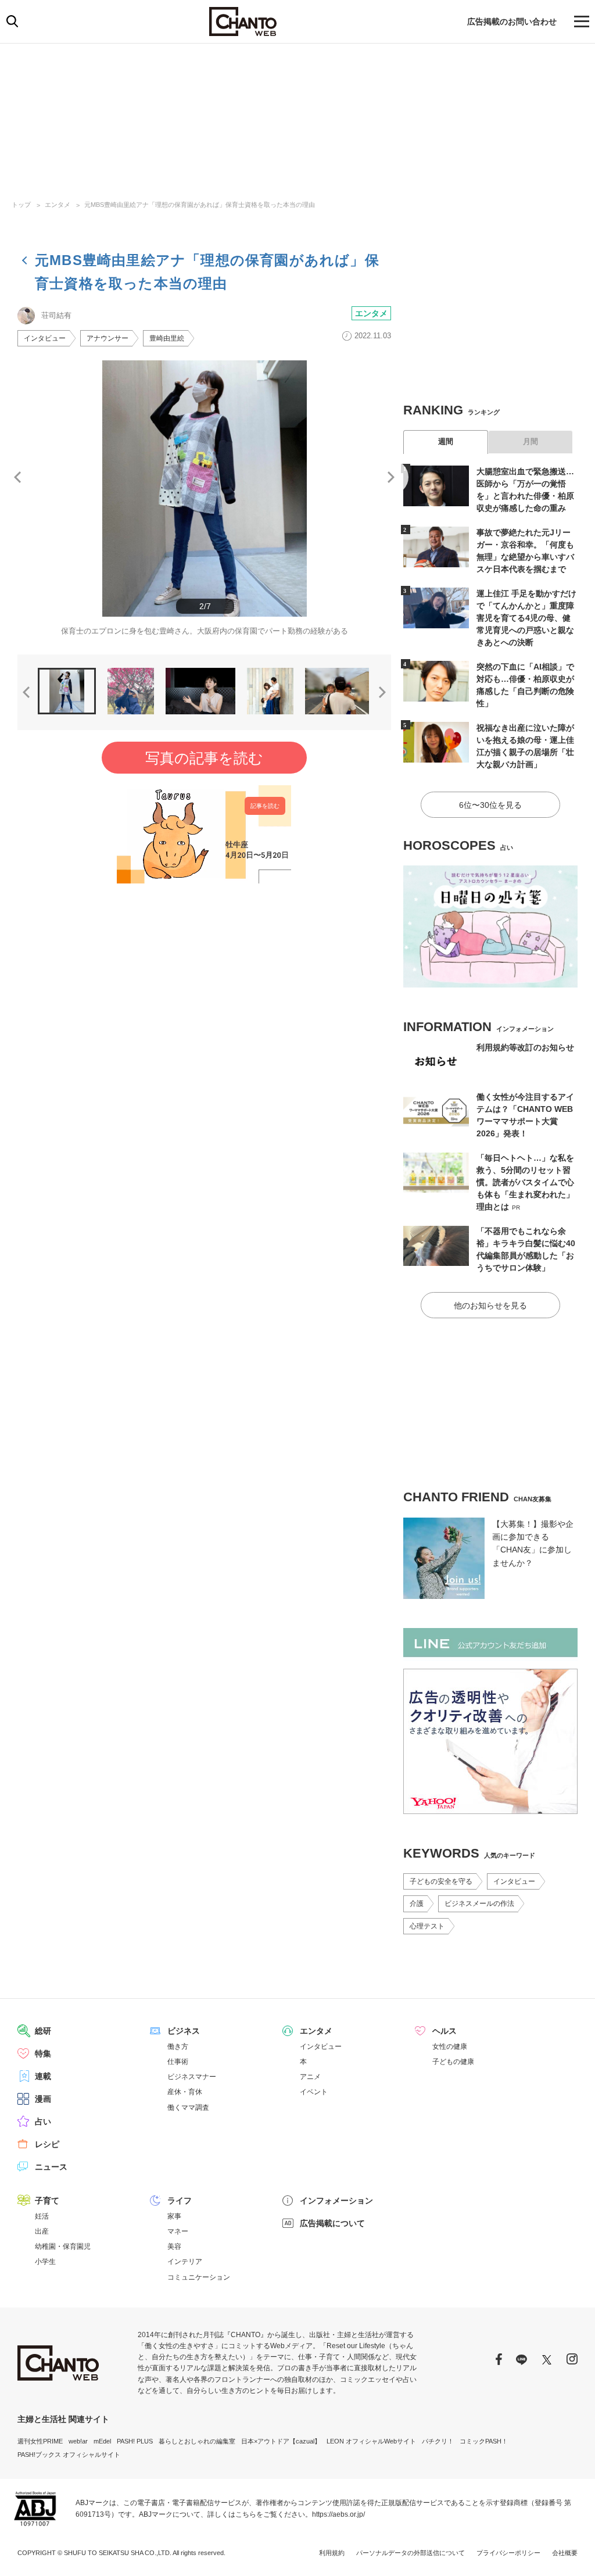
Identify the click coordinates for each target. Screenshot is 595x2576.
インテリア (185, 2262)
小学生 (45, 2262)
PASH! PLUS (135, 2441)
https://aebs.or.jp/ (338, 2514)
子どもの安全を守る (441, 1881)
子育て (47, 2201)
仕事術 (178, 2062)
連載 (43, 2076)
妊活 (42, 2216)
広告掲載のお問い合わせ (512, 22)
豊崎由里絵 (167, 338)
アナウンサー (107, 338)
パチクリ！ (438, 2441)
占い (43, 2121)
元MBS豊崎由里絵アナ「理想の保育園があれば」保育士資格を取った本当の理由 (200, 205)
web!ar (78, 2441)
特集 (43, 2053)
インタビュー (45, 338)
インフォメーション (336, 2201)
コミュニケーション (199, 2277)
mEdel (102, 2441)
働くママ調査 (188, 2108)
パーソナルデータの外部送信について (411, 2553)
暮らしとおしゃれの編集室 (197, 2441)
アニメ (310, 2077)
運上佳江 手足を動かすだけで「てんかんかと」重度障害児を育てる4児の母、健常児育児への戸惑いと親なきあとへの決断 (526, 618)
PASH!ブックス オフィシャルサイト (69, 2455)
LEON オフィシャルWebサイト (371, 2441)
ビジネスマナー (192, 2077)
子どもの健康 (453, 2062)
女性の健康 (450, 2047)
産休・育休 (185, 2092)
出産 (42, 2231)
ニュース (51, 2167)
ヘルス (445, 2031)
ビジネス (184, 2031)
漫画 (43, 2099)
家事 (174, 2216)
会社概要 (565, 2553)
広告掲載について (332, 2223)
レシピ (47, 2144)
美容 (174, 2246)
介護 (417, 1904)
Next (391, 477)
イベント (314, 2092)
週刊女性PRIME (40, 2441)
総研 (43, 2031)
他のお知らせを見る (490, 1305)
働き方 (178, 2047)
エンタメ (58, 205)
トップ (21, 205)
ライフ (180, 2201)
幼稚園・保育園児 (63, 2246)
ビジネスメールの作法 (479, 1904)
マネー (178, 2231)
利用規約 (332, 2553)
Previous (17, 477)
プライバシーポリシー (508, 2553)
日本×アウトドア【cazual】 (281, 2441)
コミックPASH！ (484, 2441)
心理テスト (427, 1926)
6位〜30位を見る (490, 805)
